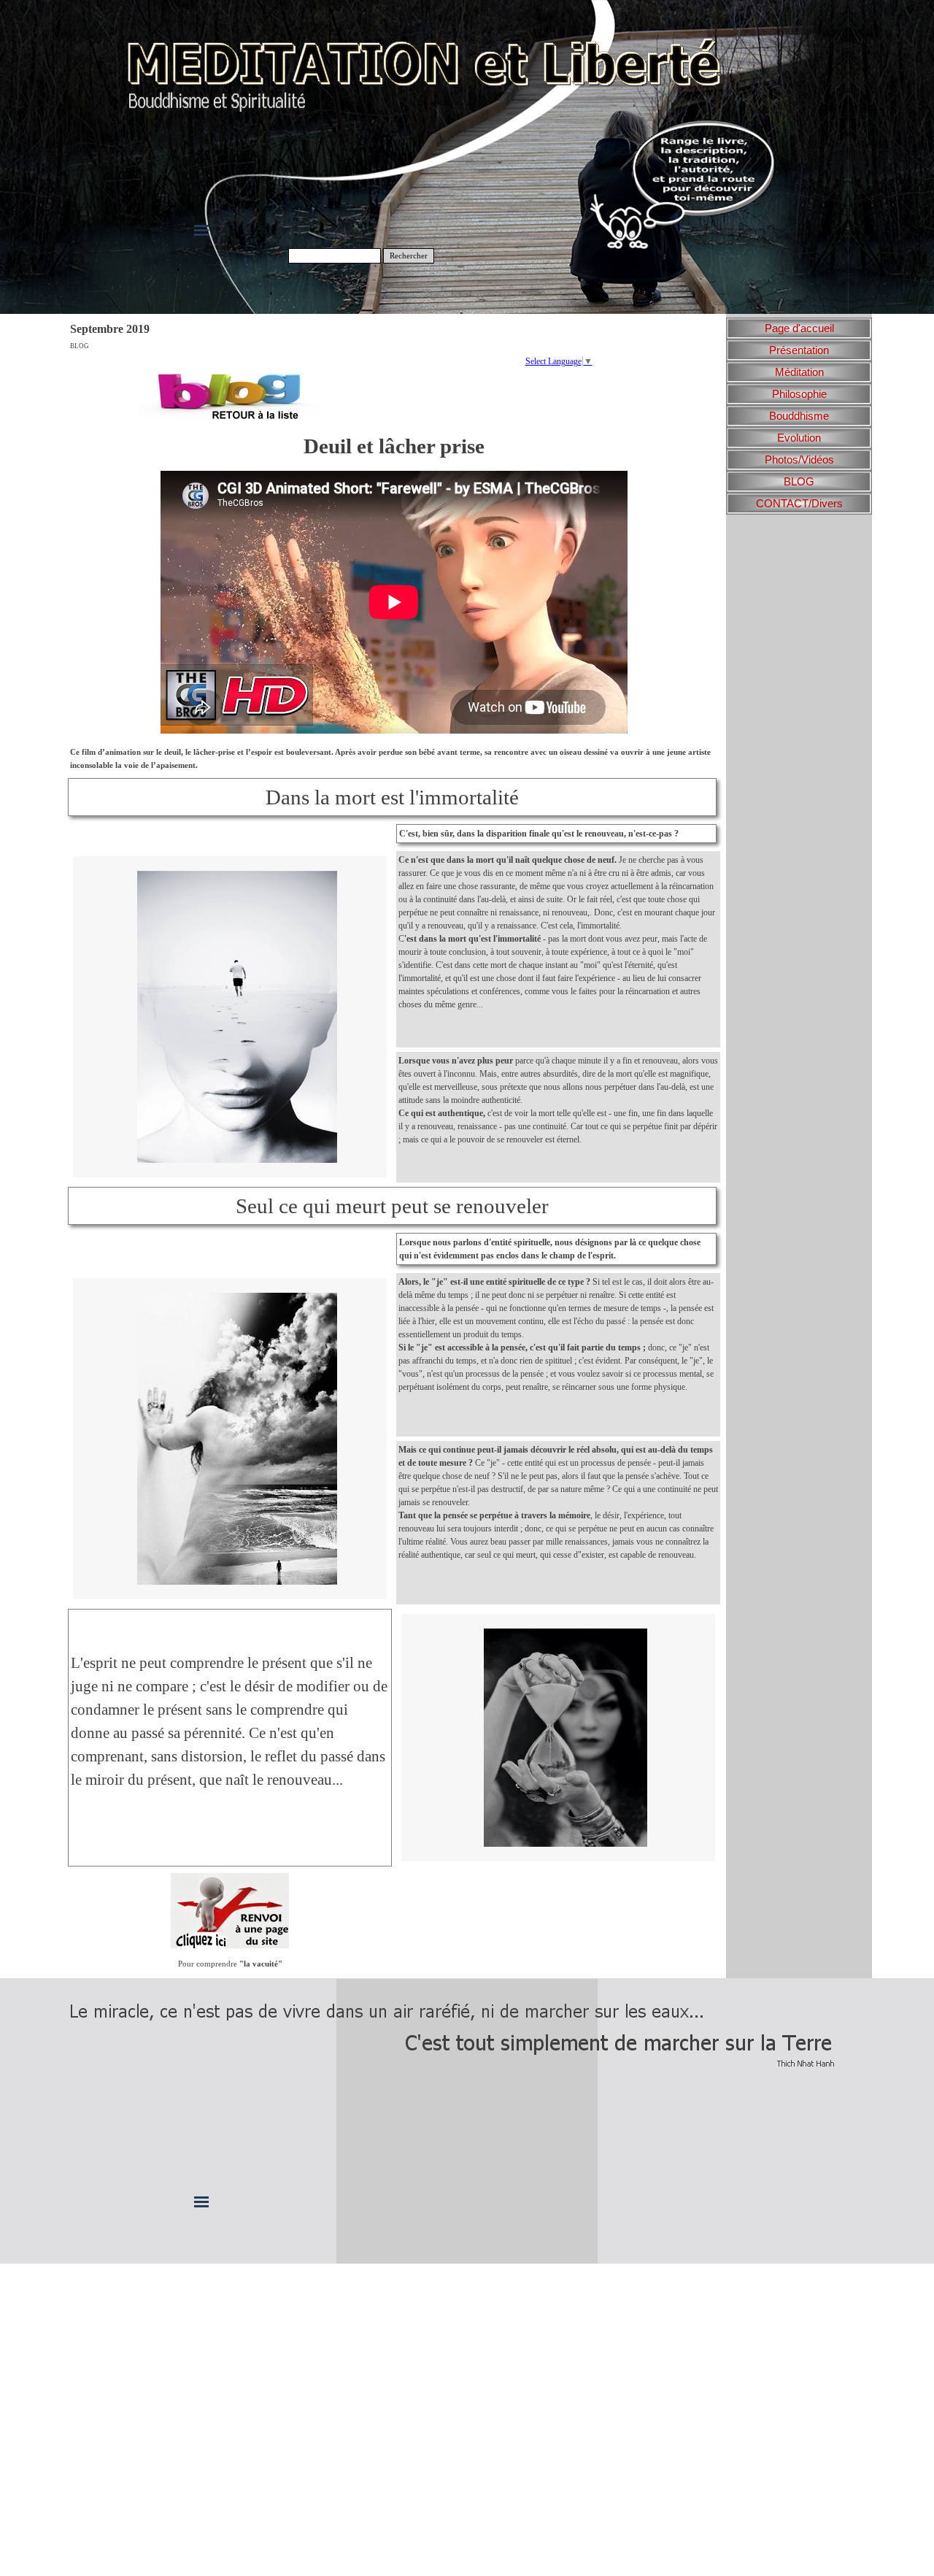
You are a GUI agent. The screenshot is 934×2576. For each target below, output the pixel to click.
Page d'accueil (799, 328)
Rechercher (409, 256)
